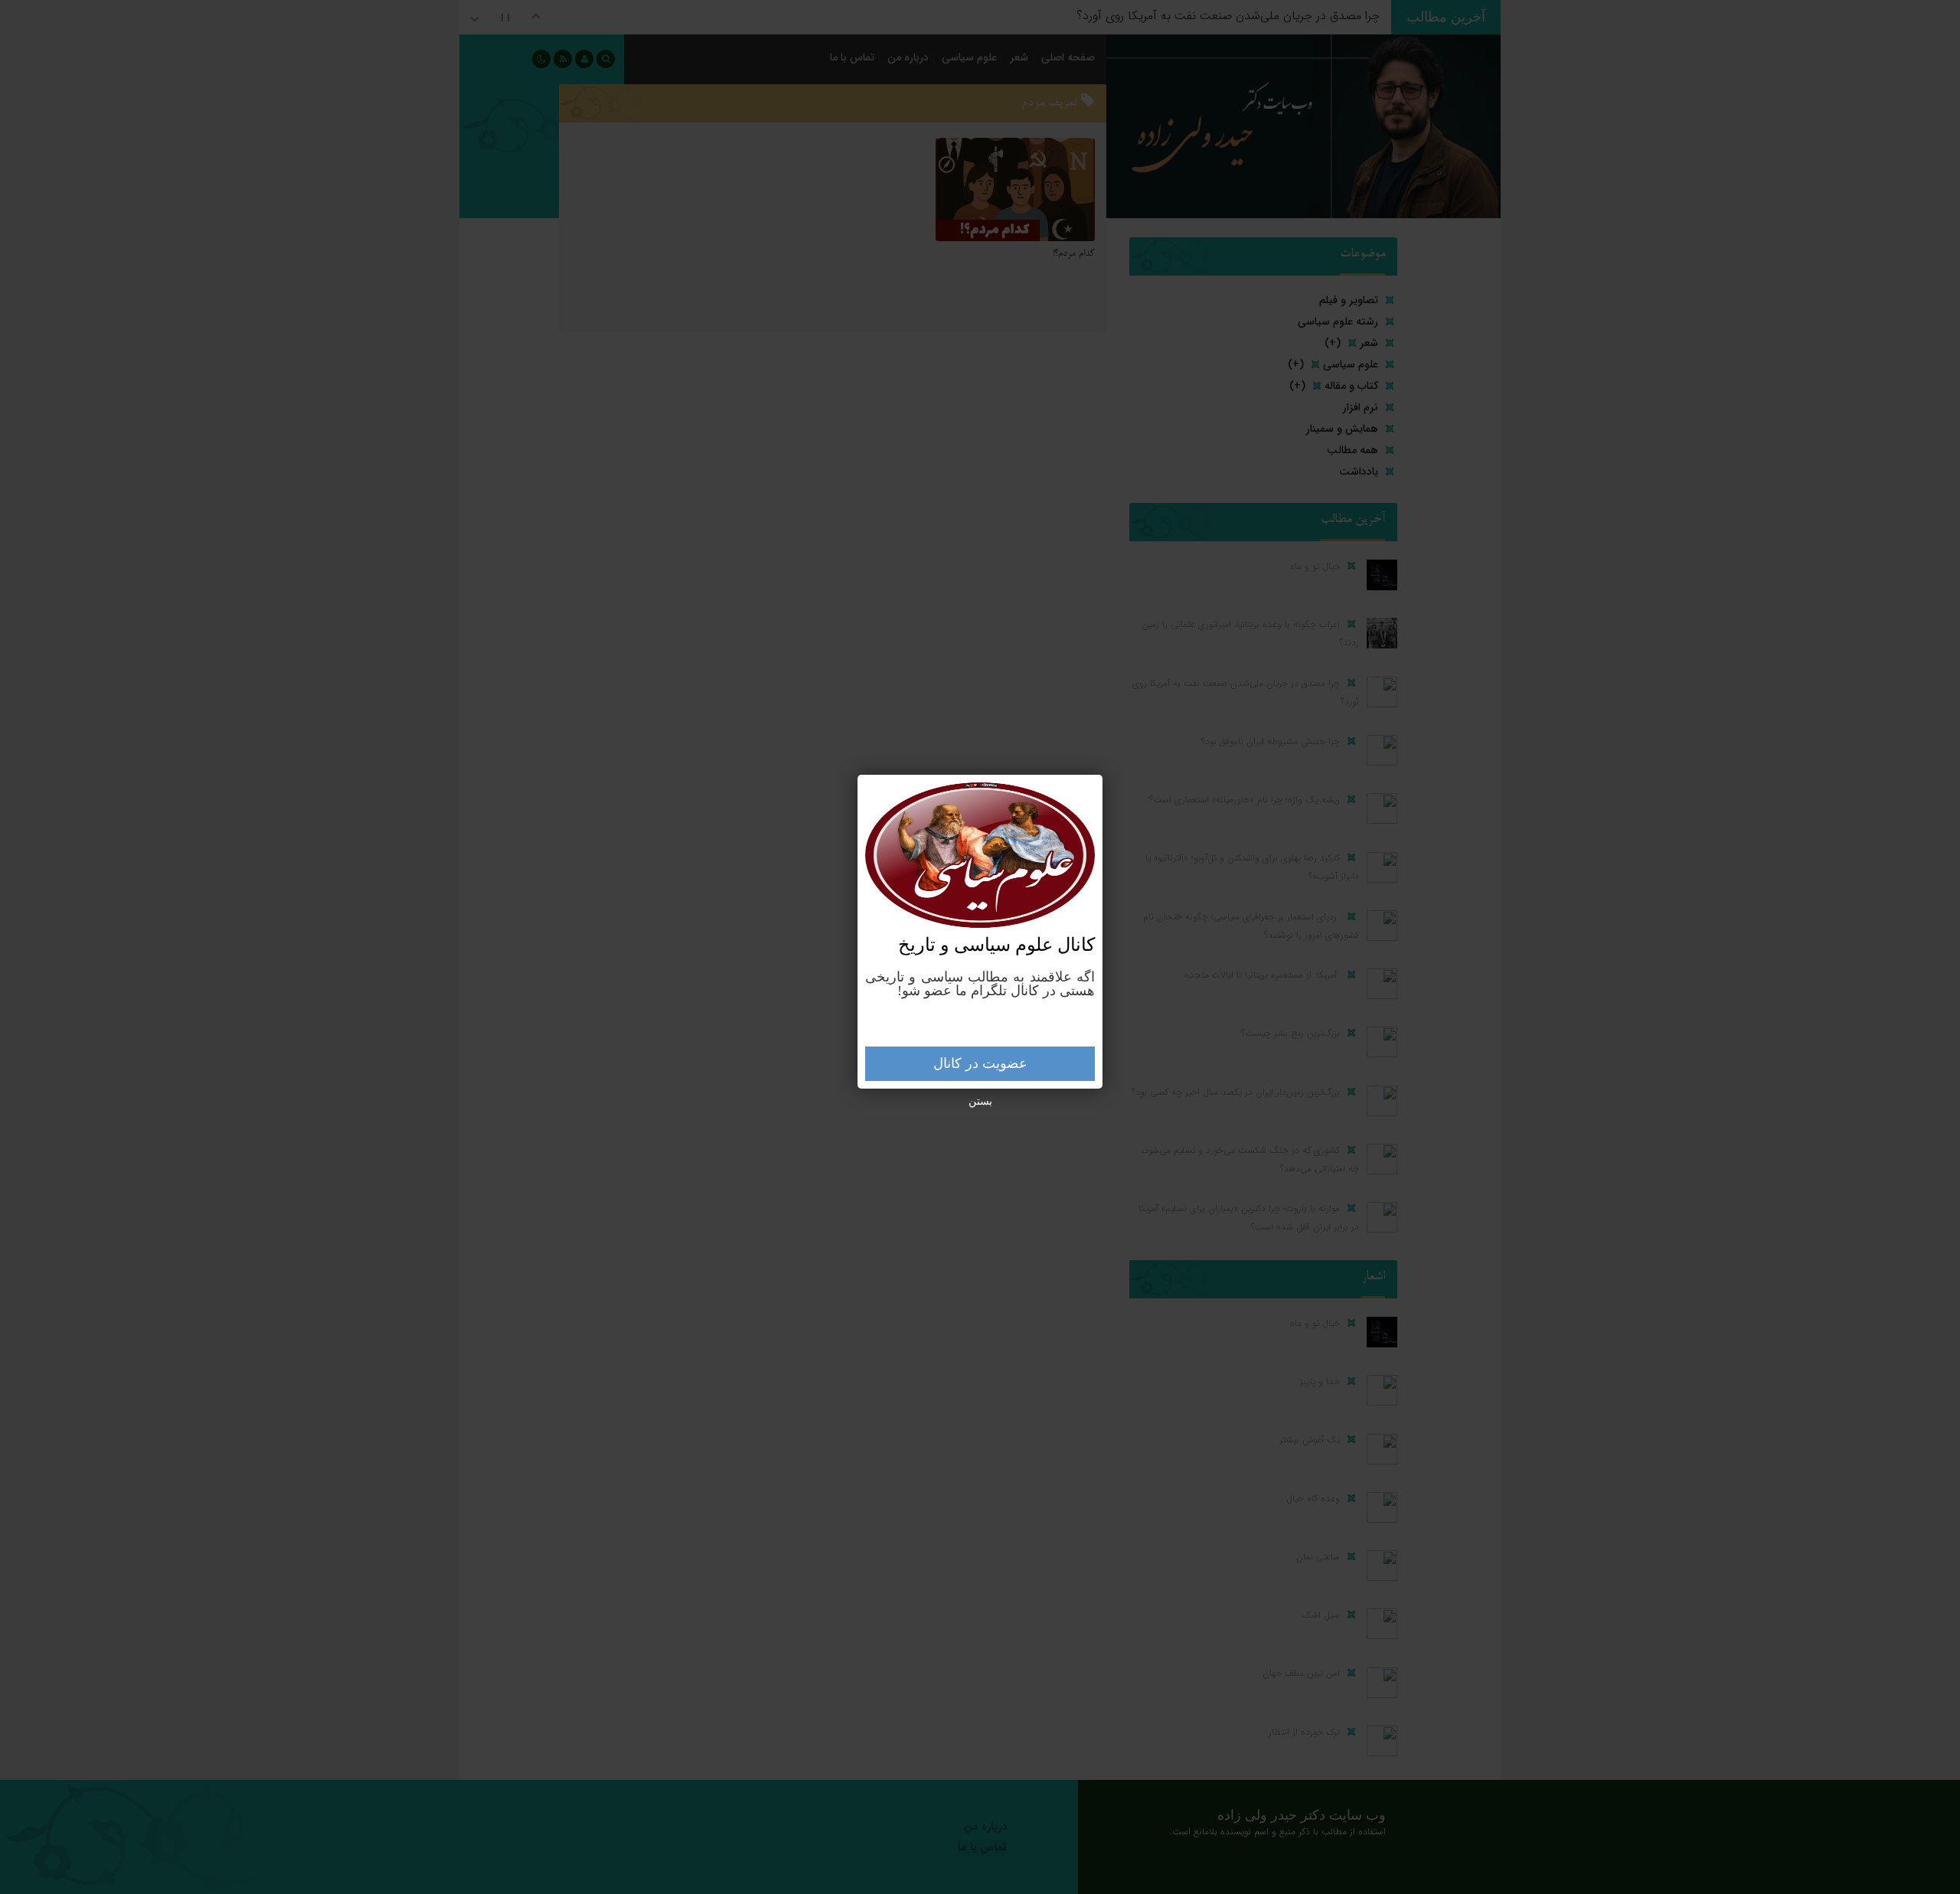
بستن (980, 1101)
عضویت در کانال (980, 1063)
